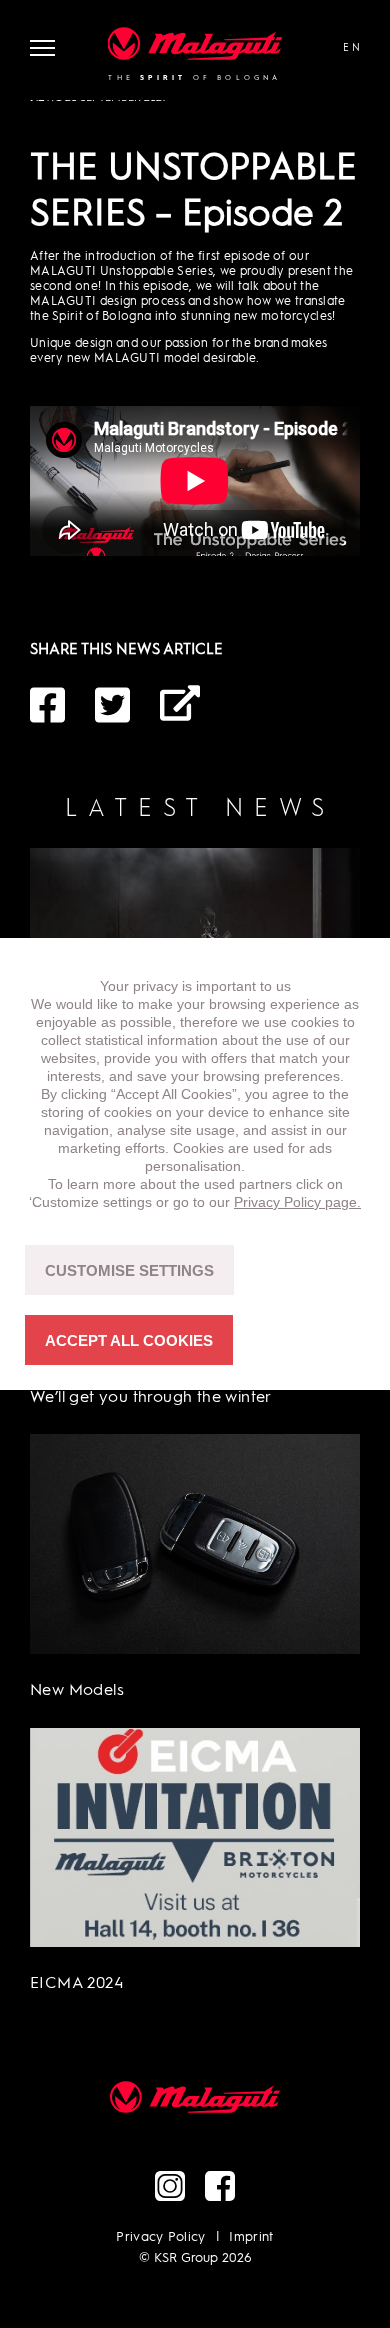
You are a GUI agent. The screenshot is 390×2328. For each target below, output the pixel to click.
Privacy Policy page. (297, 1202)
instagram (170, 2186)
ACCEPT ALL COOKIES (129, 1340)
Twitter (115, 705)
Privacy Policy (161, 2237)
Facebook (50, 705)
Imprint (251, 2237)
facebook (220, 2186)
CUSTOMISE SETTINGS (129, 1270)
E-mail (180, 705)
